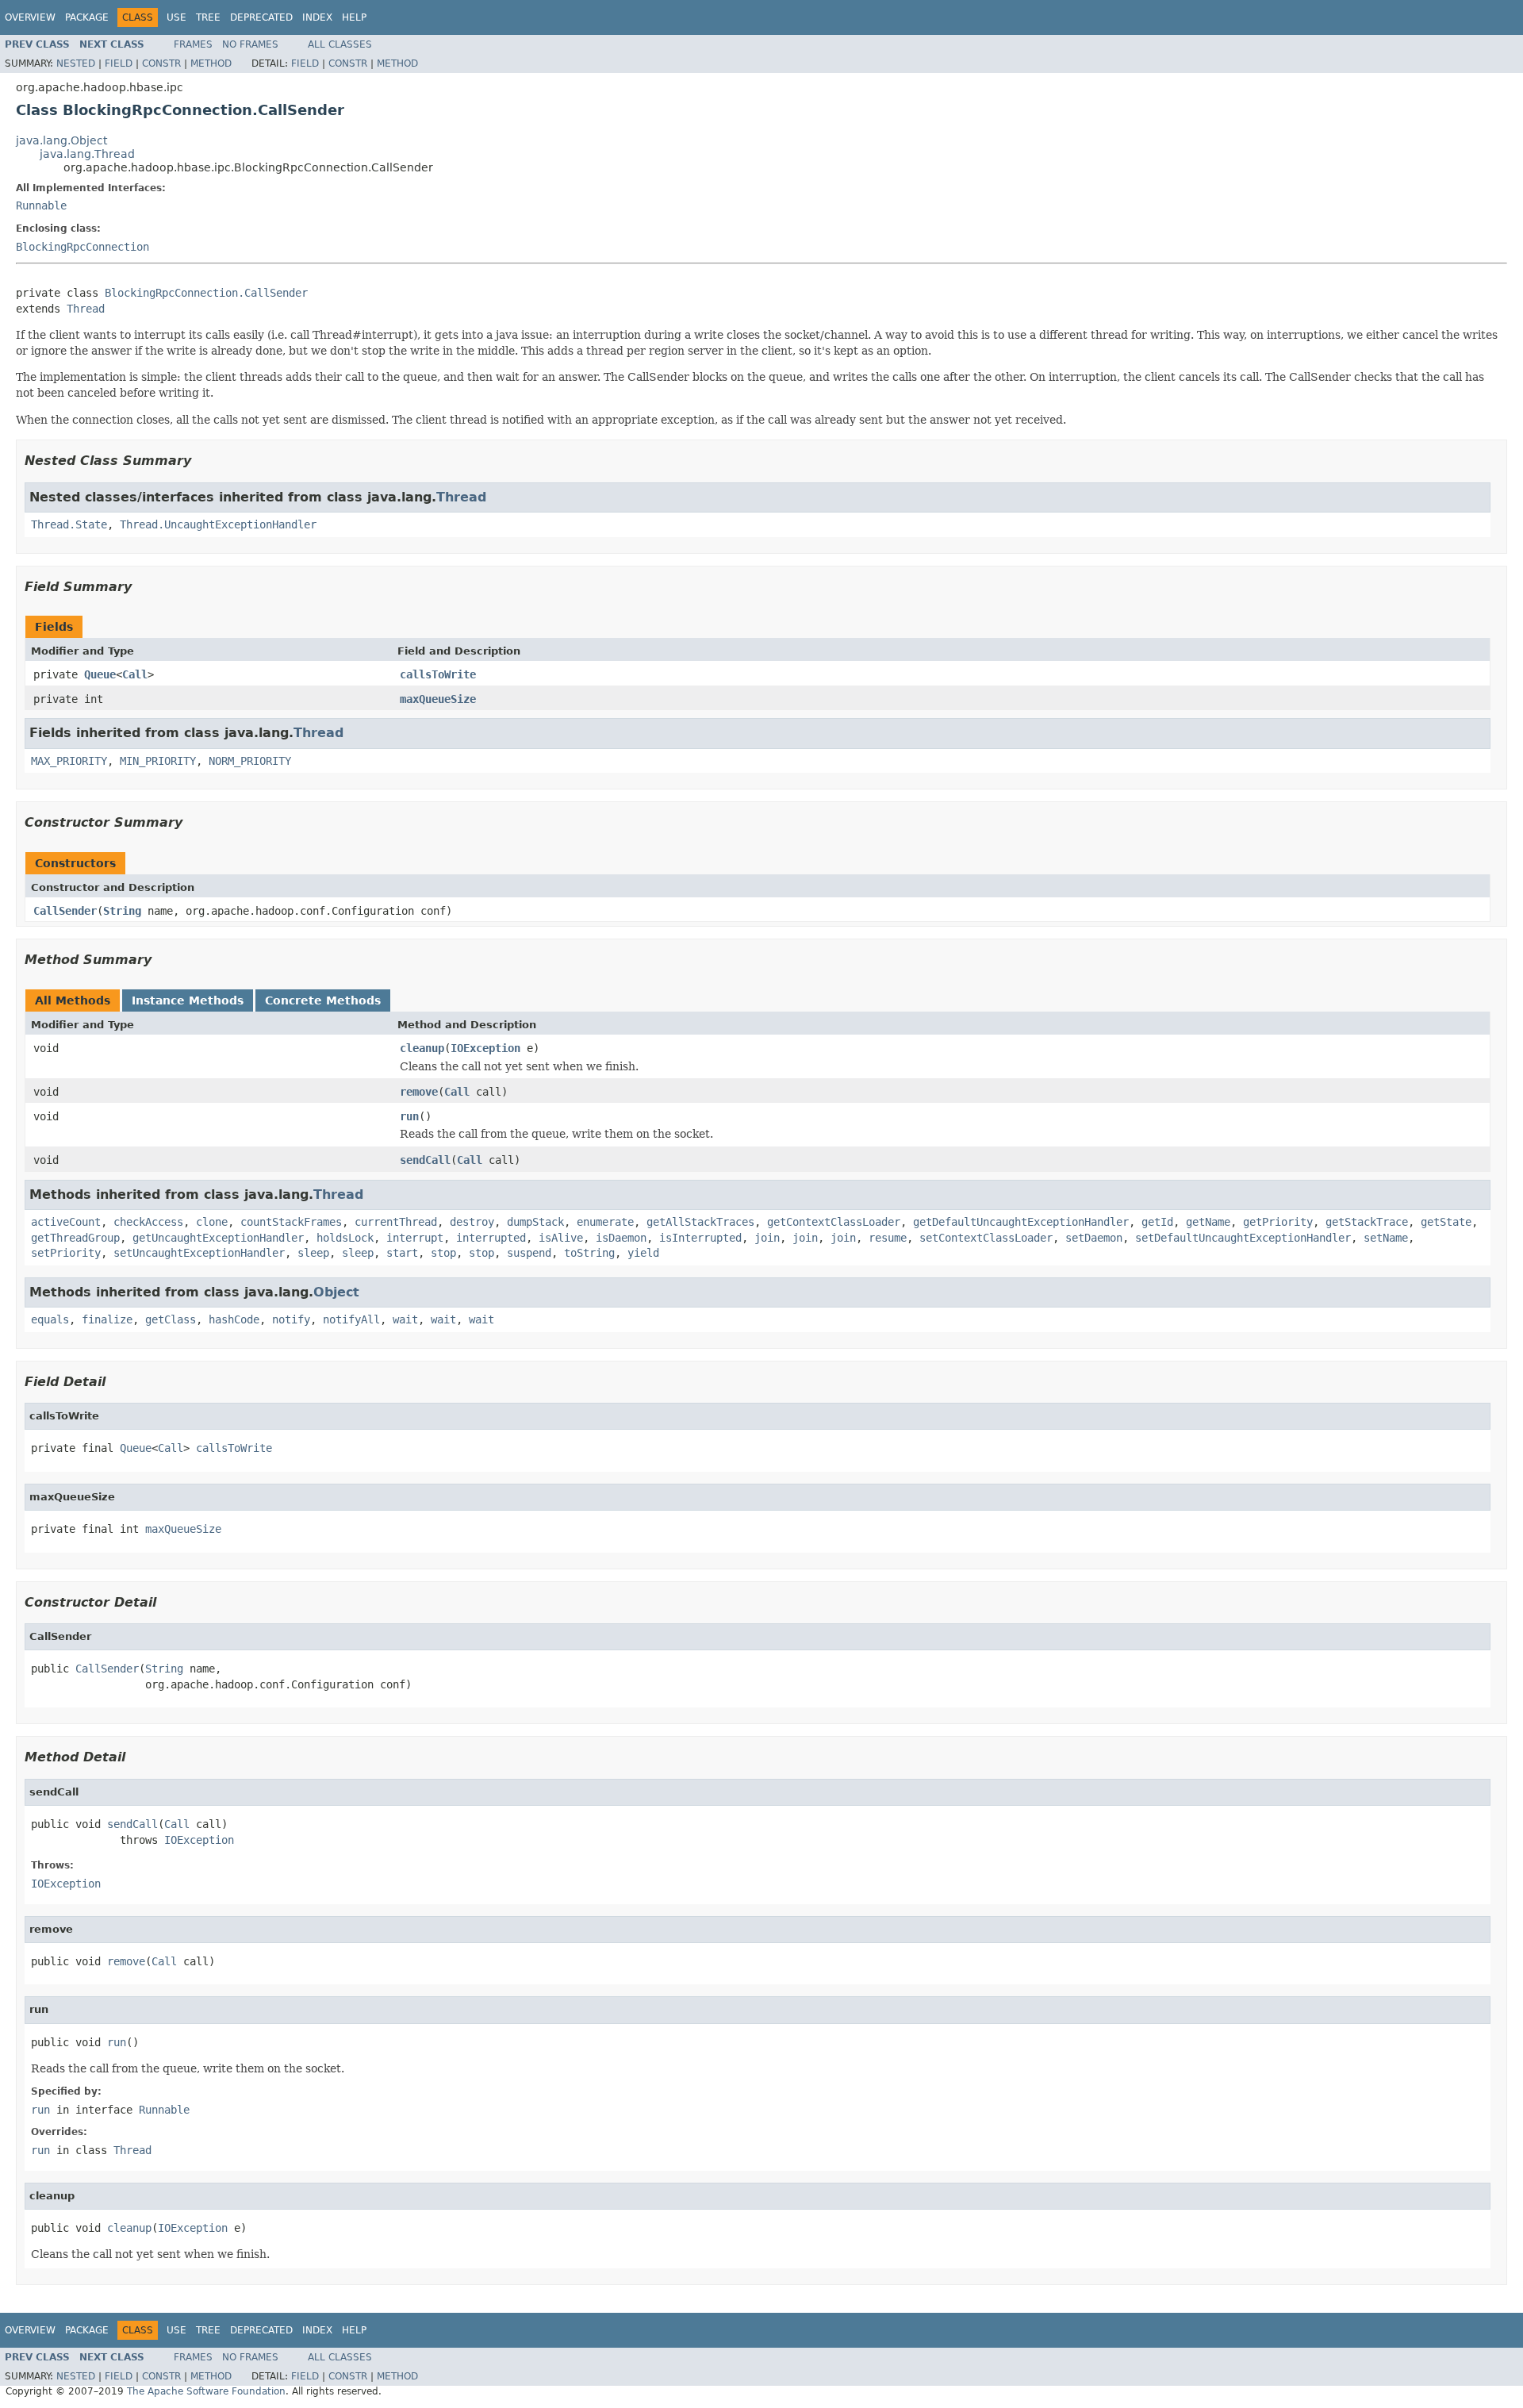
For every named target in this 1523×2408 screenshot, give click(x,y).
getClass (171, 1319)
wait (405, 1319)
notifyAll (351, 1319)
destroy (472, 1222)
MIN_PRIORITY (158, 761)
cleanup (422, 1048)
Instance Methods (188, 1000)
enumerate (605, 1222)
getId (1157, 1222)
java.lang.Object (61, 140)
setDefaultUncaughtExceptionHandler (1243, 1238)
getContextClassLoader (834, 1222)
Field (119, 63)
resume (888, 1238)
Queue (100, 674)
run (409, 1116)
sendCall (425, 1160)
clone (212, 1222)
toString (589, 1253)
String (122, 911)
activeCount (66, 1222)
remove (419, 1092)
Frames (193, 44)
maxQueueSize (438, 699)
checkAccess (148, 1222)
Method (211, 63)
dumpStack (535, 1222)
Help (354, 17)
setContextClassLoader (986, 1238)
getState (1446, 1222)
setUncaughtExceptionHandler (199, 1253)
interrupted (491, 1238)
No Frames (250, 44)
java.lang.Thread (87, 154)
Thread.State (69, 524)
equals (50, 1319)
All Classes (340, 44)
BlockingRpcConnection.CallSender (206, 293)
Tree (208, 17)
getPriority (1278, 1222)
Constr (161, 63)
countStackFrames (291, 1222)
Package (87, 17)
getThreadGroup (75, 1238)
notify (291, 1319)
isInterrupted (700, 1238)
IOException (485, 1048)
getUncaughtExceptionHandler (218, 1238)
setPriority (66, 1253)
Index (317, 17)
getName (1208, 1222)
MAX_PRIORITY (69, 761)
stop (443, 1253)
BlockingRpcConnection (82, 247)
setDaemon (1094, 1238)
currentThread (396, 1222)
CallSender (65, 911)
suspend (529, 1253)
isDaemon (621, 1238)
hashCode (234, 1319)
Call (135, 674)
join (767, 1238)
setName (1386, 1238)
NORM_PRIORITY (250, 761)
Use (176, 17)
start (402, 1253)
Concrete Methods (323, 1000)
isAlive (561, 1238)
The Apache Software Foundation (206, 2391)
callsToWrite (438, 674)
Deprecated (261, 17)
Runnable (41, 205)
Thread (86, 309)
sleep (313, 1253)
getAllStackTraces (700, 1222)
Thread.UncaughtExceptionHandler (218, 524)
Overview (30, 17)
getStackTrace (1367, 1222)
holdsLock (345, 1238)
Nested (76, 63)
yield (643, 1253)
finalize (107, 1319)
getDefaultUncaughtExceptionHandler (1021, 1222)
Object (336, 1292)
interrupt (415, 1238)
